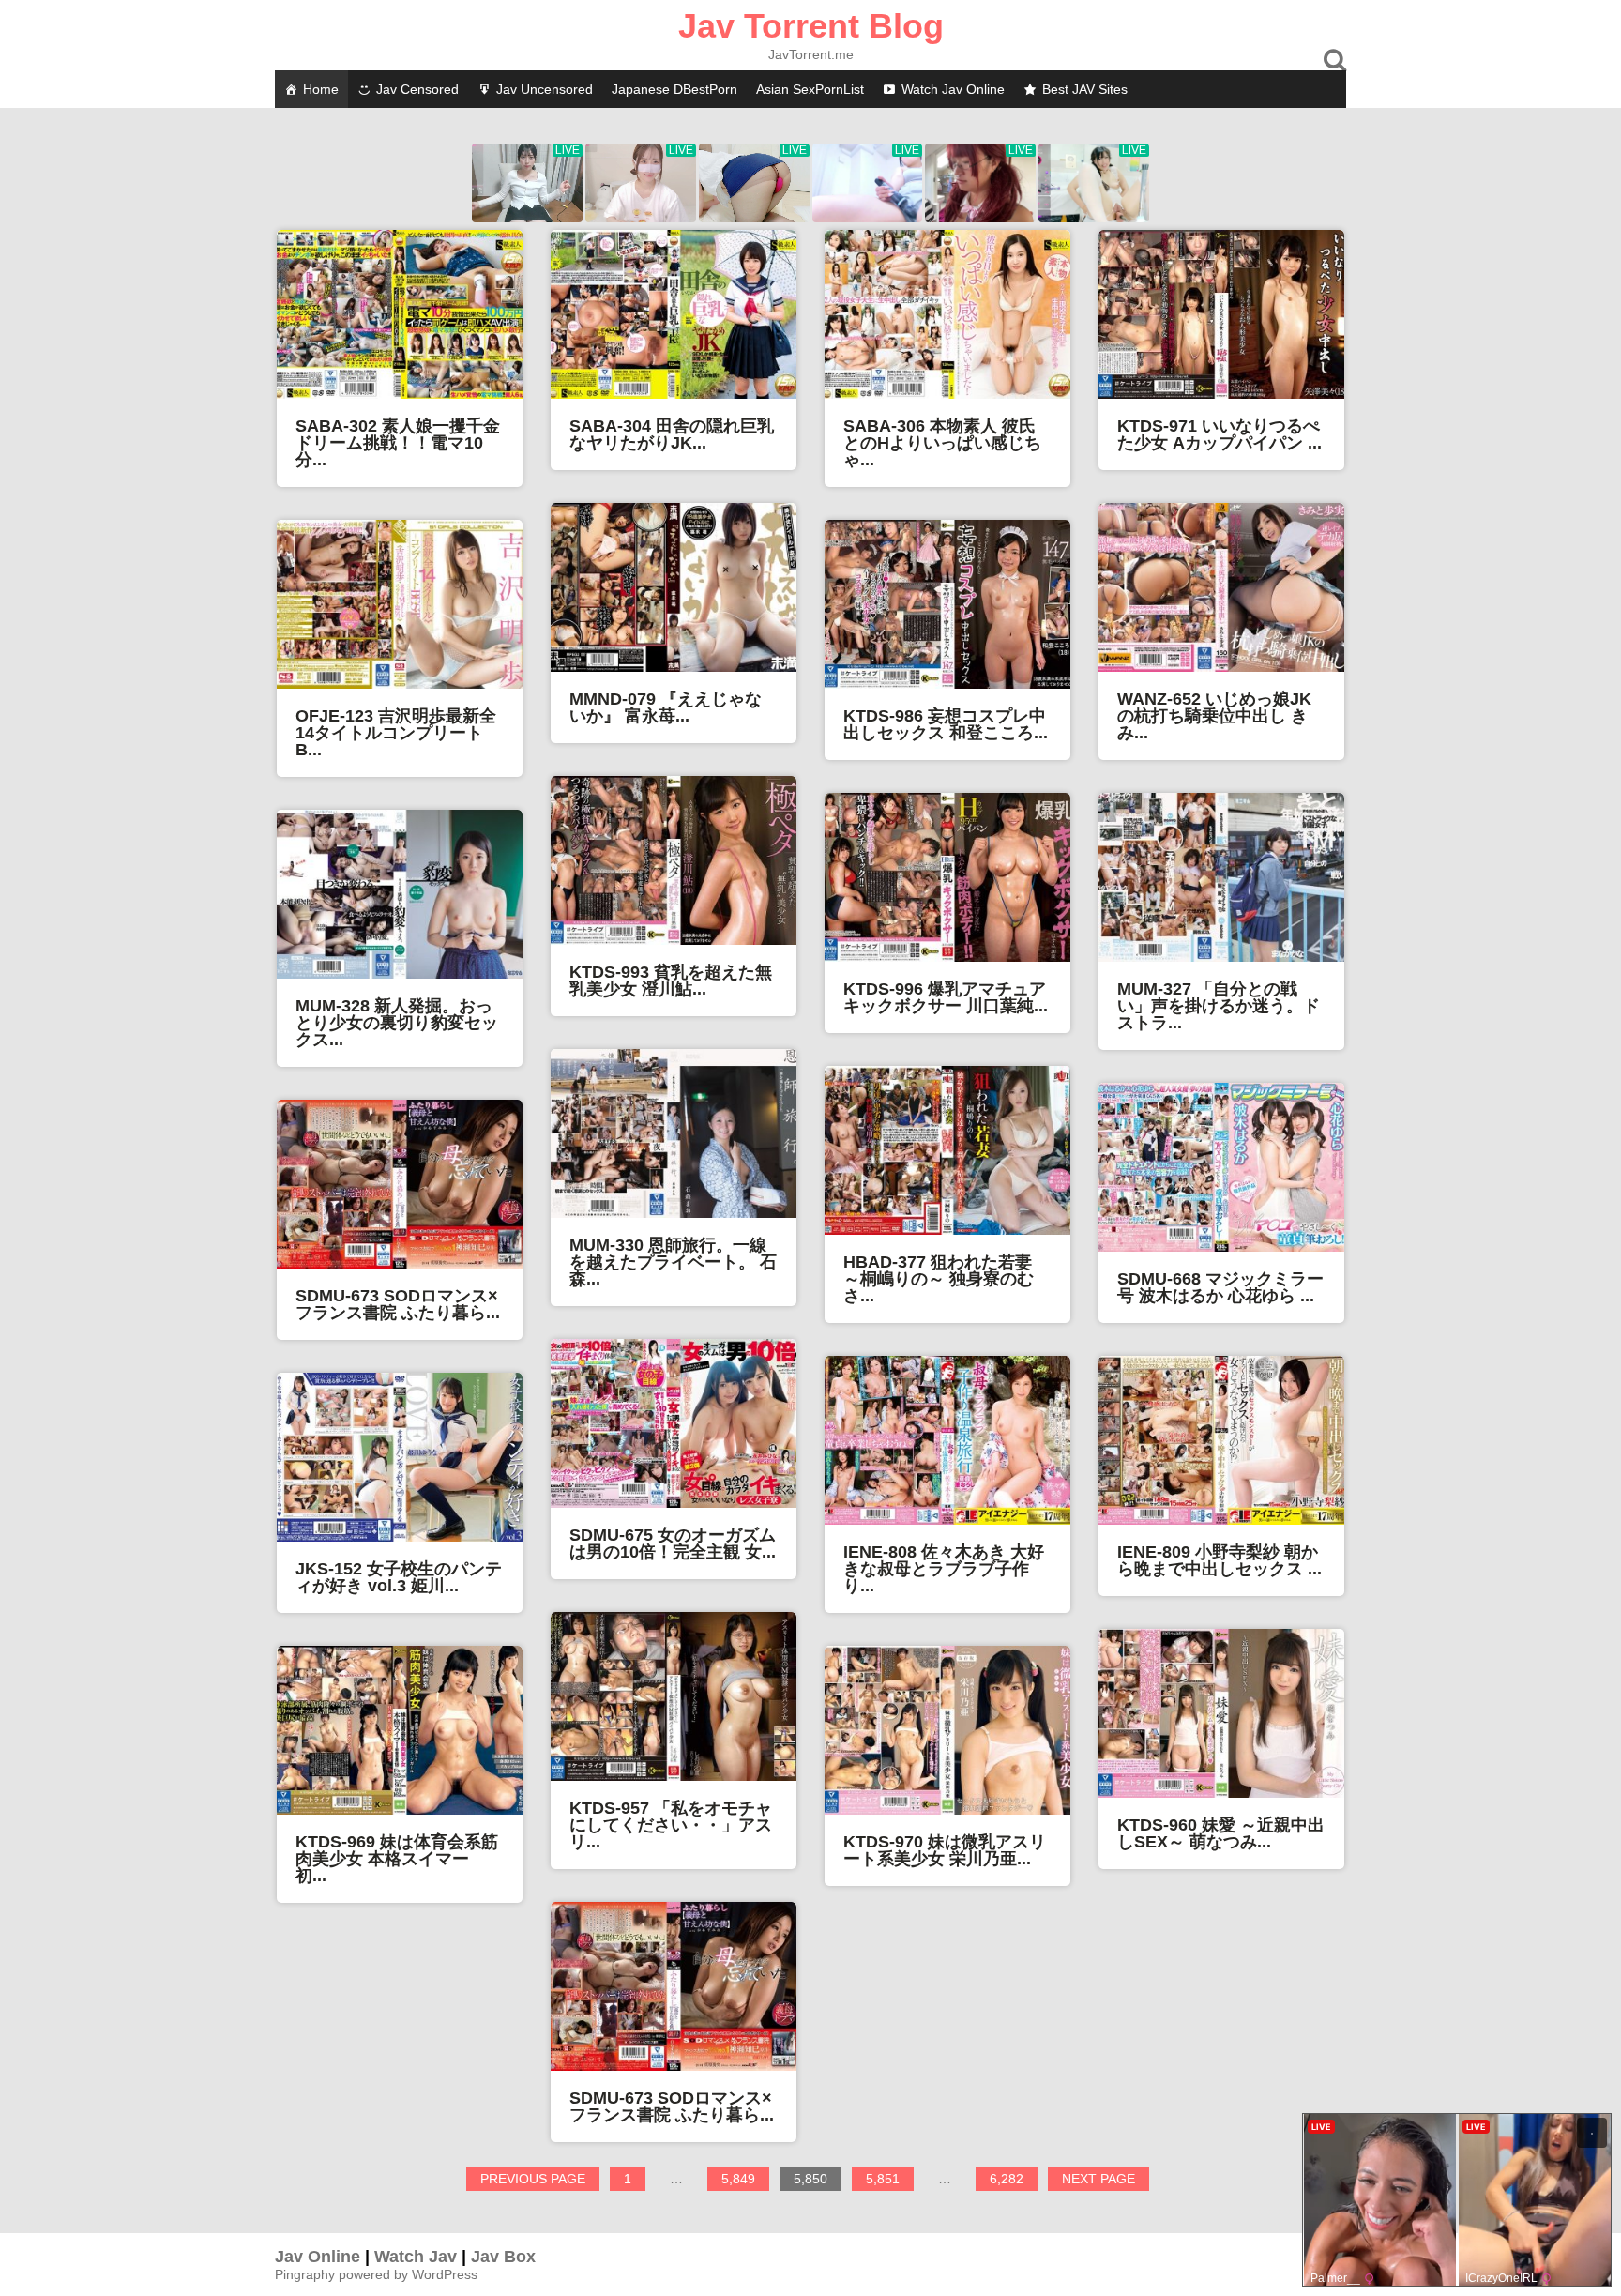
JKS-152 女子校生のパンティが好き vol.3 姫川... (399, 1577)
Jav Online (318, 2257)
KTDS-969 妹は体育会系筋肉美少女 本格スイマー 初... (397, 1859)
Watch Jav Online (953, 89)
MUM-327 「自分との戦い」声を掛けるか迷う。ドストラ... (1219, 1006)
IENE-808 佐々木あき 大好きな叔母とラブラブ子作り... (944, 1569)
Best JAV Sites (1085, 89)
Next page (1098, 2179)
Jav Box (503, 2257)
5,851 (889, 2181)
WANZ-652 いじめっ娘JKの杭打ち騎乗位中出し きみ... (1214, 716)
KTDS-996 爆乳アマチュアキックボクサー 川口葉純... (946, 997)
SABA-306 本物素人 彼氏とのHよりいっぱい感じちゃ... (942, 443)
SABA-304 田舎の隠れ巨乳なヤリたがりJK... (672, 434)
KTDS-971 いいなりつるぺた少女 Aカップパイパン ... (1220, 434)
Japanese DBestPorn (674, 89)
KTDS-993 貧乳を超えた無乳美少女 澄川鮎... (671, 981)
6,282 (1013, 2181)
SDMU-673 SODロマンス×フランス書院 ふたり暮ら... (398, 1304)
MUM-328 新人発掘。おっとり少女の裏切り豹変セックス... (397, 1023)
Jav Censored (417, 89)
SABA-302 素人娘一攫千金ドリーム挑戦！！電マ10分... (398, 443)
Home (321, 89)
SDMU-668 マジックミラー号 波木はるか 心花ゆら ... (1220, 1287)
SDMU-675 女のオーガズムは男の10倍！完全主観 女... (673, 1543)
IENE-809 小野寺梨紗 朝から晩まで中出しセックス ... (1220, 1560)
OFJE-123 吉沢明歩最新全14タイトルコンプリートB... (396, 733)
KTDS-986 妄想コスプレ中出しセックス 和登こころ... (946, 724)
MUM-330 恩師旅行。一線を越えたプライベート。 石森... (673, 1262)
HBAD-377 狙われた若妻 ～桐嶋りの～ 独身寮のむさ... (939, 1279)
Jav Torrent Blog (811, 26)
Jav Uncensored (545, 89)
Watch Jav (416, 2257)
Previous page (533, 2179)
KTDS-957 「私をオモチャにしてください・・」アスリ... (671, 1825)
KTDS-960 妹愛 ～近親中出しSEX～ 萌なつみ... (1221, 1833)
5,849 (745, 2181)
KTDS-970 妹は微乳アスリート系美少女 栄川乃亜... (945, 1850)
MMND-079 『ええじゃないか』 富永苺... (666, 707)
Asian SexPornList (810, 89)
